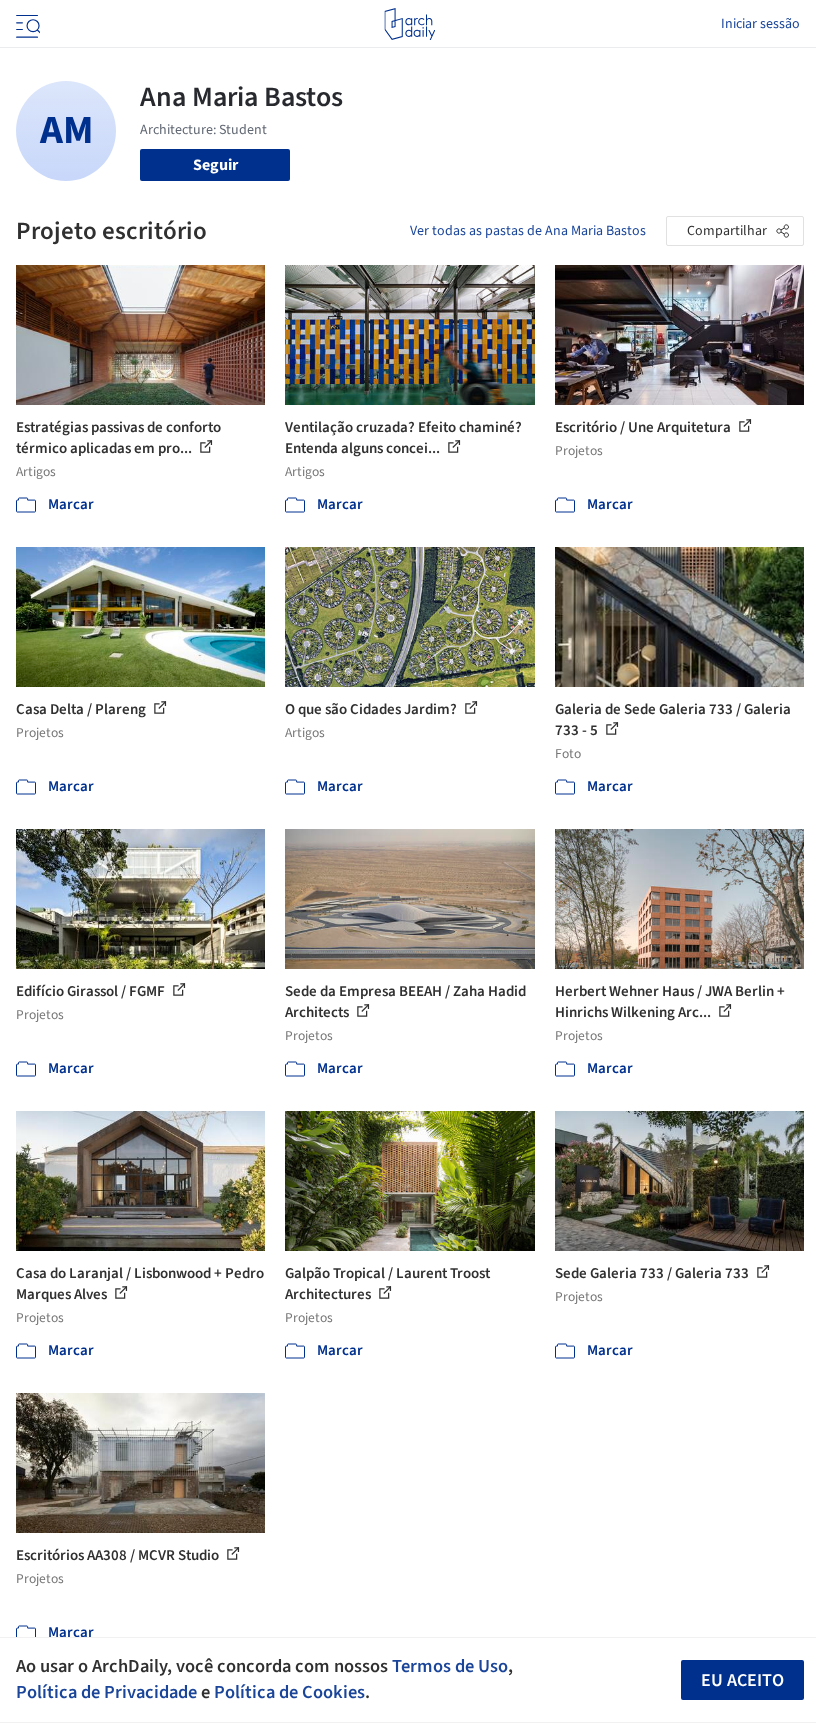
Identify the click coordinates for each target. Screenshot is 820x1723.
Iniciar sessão (760, 24)
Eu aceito (742, 1680)
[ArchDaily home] (409, 24)
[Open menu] (26, 24)
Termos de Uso (450, 1666)
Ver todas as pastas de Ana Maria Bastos (528, 231)
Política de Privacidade (106, 1692)
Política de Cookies (289, 1692)
